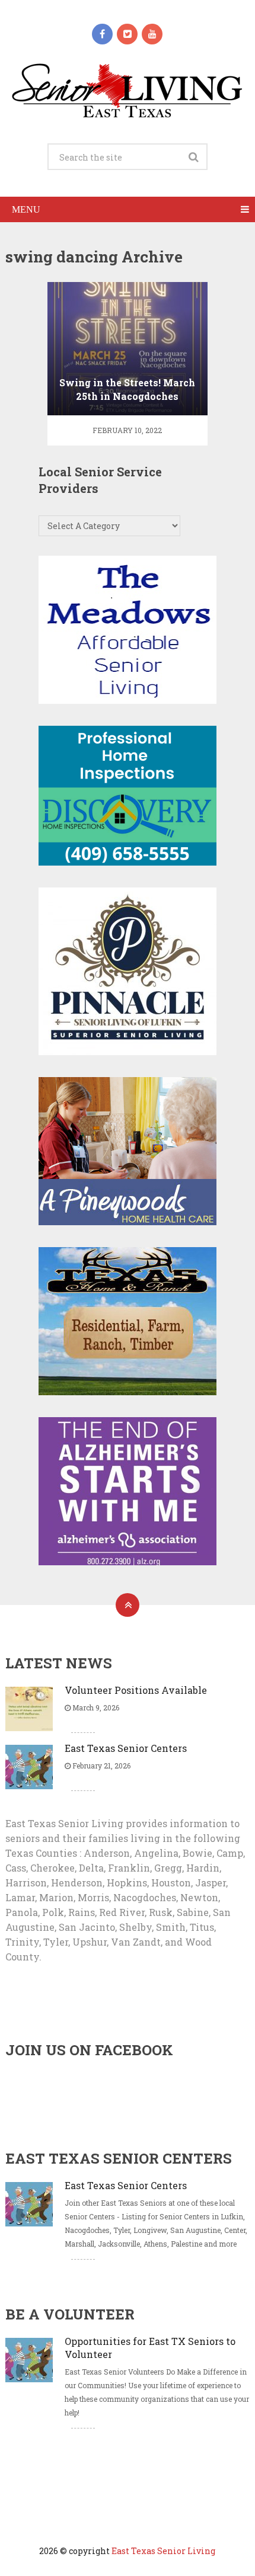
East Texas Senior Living (163, 2551)
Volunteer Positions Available (136, 1690)
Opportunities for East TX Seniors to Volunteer (150, 2348)
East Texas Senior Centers (126, 1748)
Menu (26, 209)
